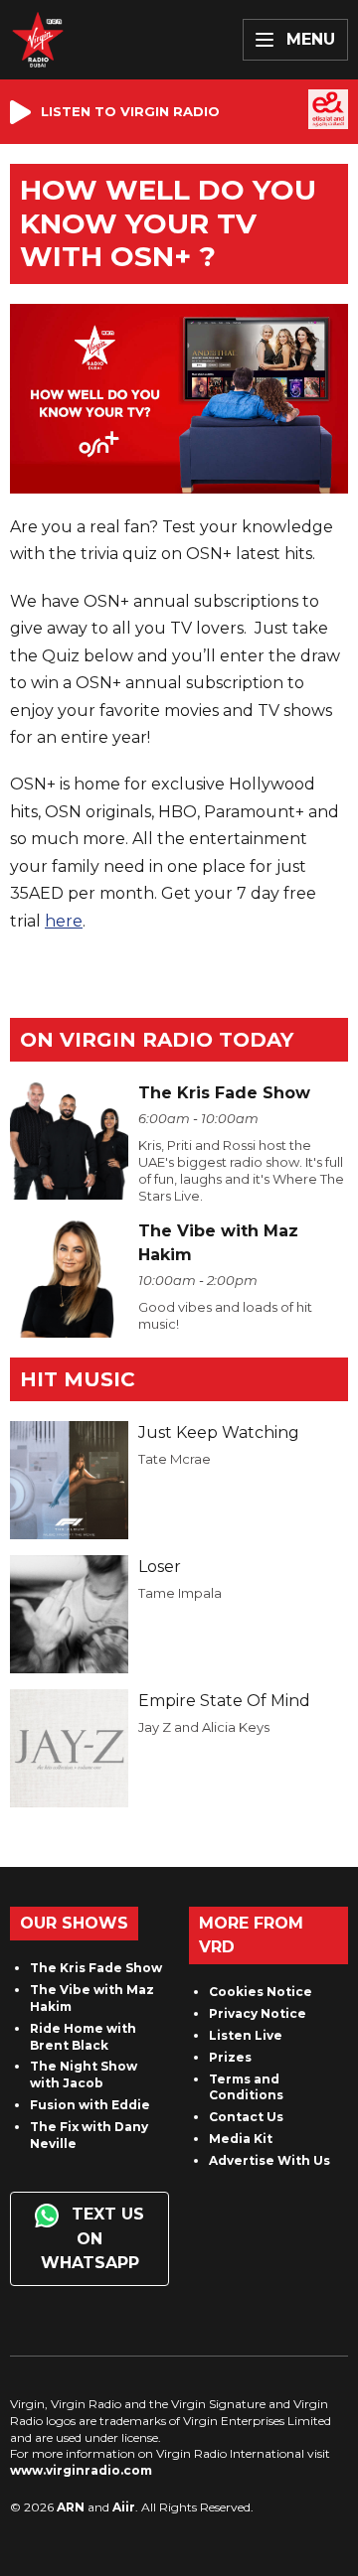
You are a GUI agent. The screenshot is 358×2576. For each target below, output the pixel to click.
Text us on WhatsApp (93, 2238)
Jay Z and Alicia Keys (204, 1727)
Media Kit (241, 2139)
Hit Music (78, 1379)
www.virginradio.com (81, 2470)
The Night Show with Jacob (84, 2075)
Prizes (230, 2057)
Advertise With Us (269, 2160)
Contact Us (246, 2117)
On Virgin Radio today (157, 1040)
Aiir (124, 2507)
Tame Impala (180, 1593)
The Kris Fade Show (96, 1968)
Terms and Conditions (246, 2087)
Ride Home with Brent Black (83, 2037)
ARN (71, 2507)
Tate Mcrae (175, 1459)
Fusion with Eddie (90, 2105)
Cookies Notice (261, 1992)
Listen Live (246, 2035)
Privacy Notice (258, 2013)
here (64, 921)
